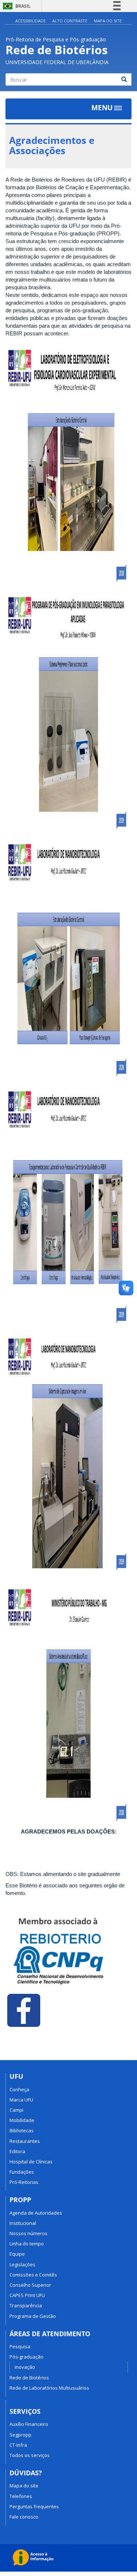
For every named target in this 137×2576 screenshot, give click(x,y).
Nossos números (28, 2233)
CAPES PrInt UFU (27, 2295)
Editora (17, 2151)
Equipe (17, 2254)
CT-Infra (18, 2445)
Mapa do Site (108, 21)
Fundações (22, 2172)
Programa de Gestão (33, 2316)
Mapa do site (24, 2486)
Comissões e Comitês (33, 2275)
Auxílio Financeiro (29, 2424)
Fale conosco (24, 2517)
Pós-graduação (26, 2357)
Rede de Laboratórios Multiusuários (49, 2388)
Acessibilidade (31, 21)
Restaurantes (25, 2141)
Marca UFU (21, 2100)
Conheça (19, 2089)
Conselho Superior (30, 2285)
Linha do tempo (27, 2244)
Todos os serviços (30, 2455)
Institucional (23, 2223)
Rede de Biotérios (29, 2378)
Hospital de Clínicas (31, 2162)
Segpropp (20, 2435)
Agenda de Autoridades (36, 2213)
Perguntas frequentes (34, 2506)
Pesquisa (20, 2346)
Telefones (21, 2496)
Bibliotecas (22, 2130)
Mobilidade (22, 2120)
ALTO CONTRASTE (70, 21)
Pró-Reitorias (24, 2182)
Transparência (26, 2305)
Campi (16, 2110)
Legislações (22, 2264)
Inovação (25, 2367)
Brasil (16, 6)
